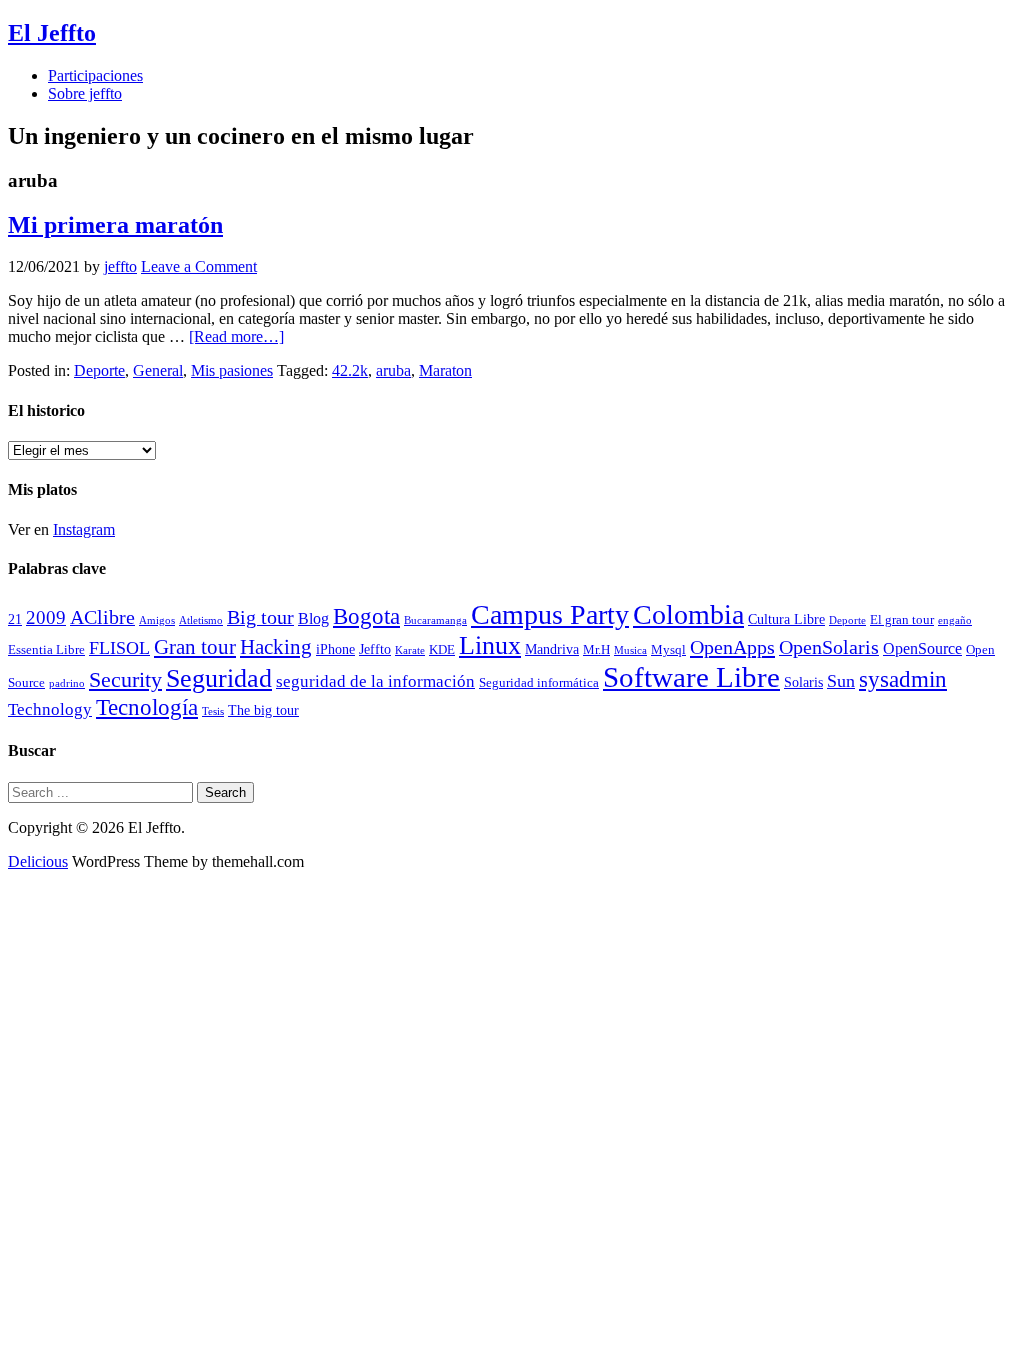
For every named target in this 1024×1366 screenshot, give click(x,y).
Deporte (99, 370)
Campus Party (550, 614)
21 (15, 619)
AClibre (102, 617)
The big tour (263, 710)
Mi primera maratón (115, 225)
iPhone (335, 649)
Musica (630, 650)
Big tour (260, 617)
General (158, 370)
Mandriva (552, 649)
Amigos (157, 620)
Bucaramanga (435, 620)
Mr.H (596, 650)
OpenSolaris (829, 647)
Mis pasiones (232, 370)
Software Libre (691, 677)
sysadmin (903, 679)
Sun (841, 681)
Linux (490, 645)
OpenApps (732, 647)
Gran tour (195, 647)
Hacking (276, 647)
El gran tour (902, 620)
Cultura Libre (786, 619)
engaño (955, 620)
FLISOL (119, 648)
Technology (50, 709)
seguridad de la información (375, 681)
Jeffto (375, 649)
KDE (442, 650)
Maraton (445, 370)
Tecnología (147, 707)
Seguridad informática (539, 683)
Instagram (84, 529)
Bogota (366, 616)
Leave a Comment (199, 266)
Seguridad (219, 678)
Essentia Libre (46, 650)
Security (125, 679)
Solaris (803, 682)
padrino (67, 683)
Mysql (668, 650)
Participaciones (95, 75)
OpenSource (922, 648)
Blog (313, 618)
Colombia (688, 614)
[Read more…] (236, 336)
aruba (393, 370)
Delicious (38, 861)
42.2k (350, 370)
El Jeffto (52, 33)
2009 (46, 617)
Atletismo (201, 620)
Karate (410, 650)
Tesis (213, 711)
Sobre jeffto (85, 93)
